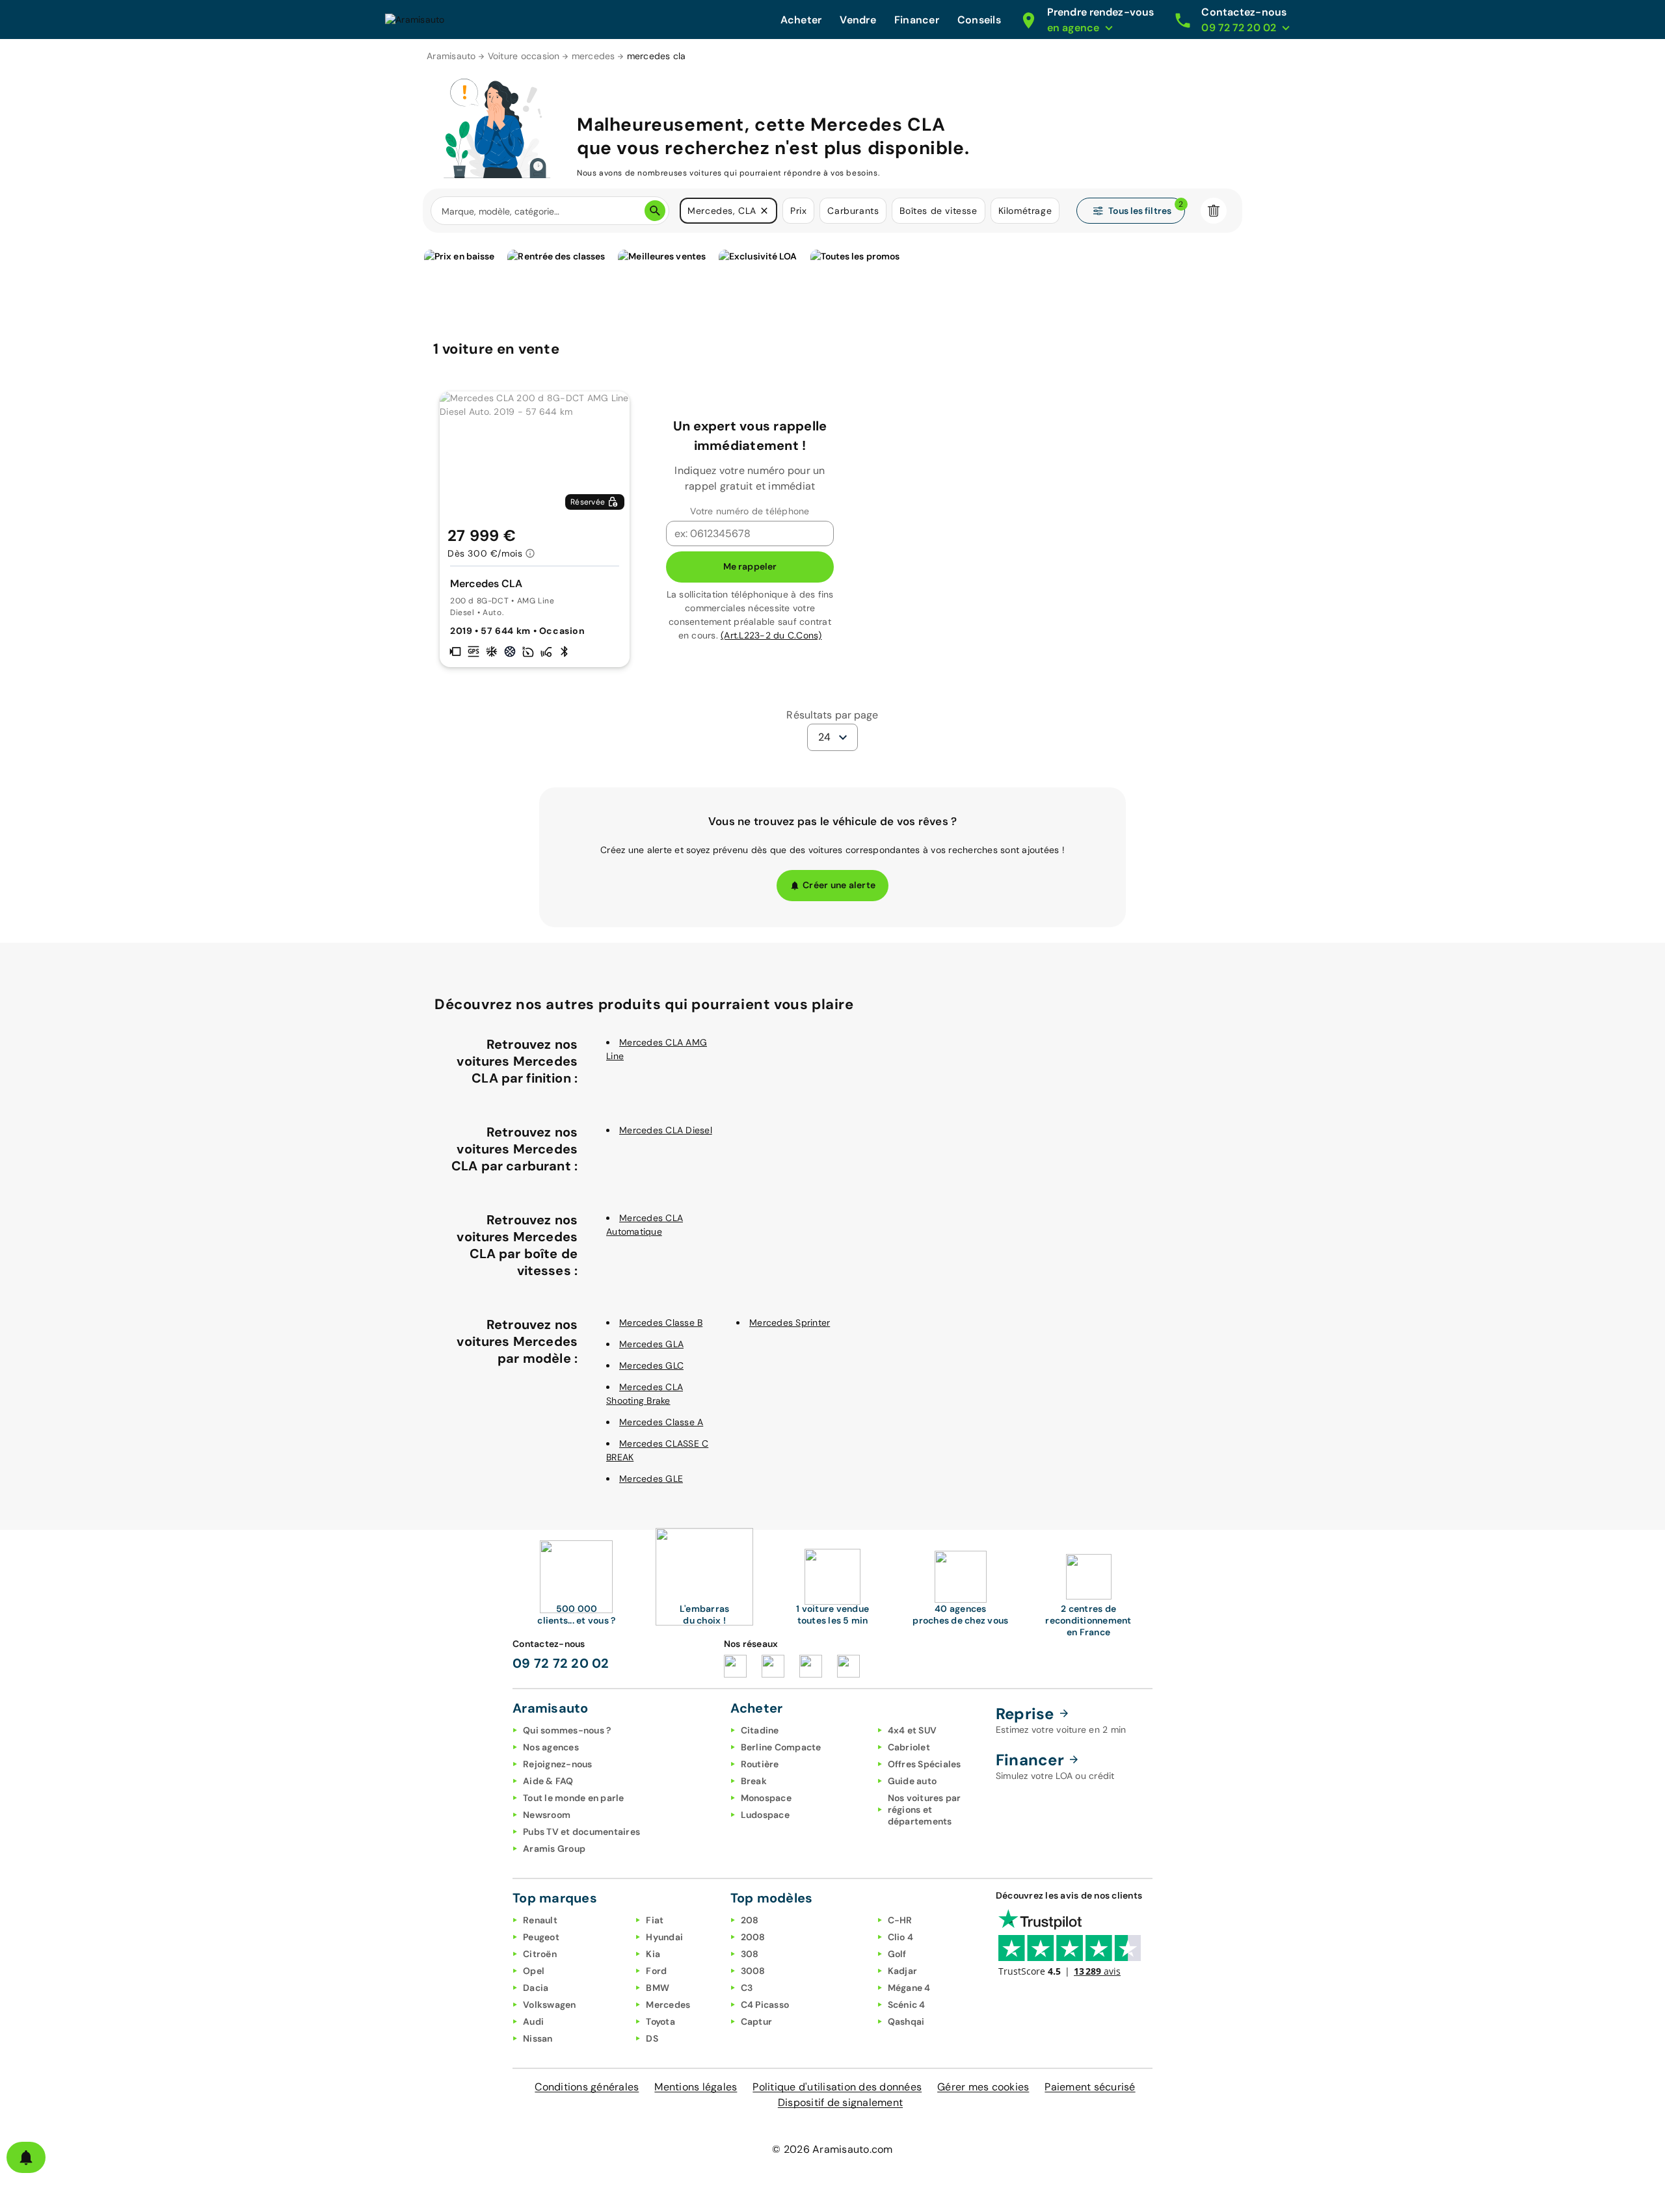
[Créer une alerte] (26, 2157)
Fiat (655, 1920)
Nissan (538, 2038)
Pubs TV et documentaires (581, 1832)
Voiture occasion (524, 56)
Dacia (536, 1988)
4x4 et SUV (912, 1730)
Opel (534, 1971)
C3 (747, 1988)
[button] (764, 211)
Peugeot (541, 1937)
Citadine (760, 1730)
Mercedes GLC (651, 1365)
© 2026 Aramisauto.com (832, 2149)
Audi (533, 2021)
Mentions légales (696, 2087)
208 (750, 1920)
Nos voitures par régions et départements (925, 1810)
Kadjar (903, 1971)
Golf (897, 1954)
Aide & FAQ (548, 1781)
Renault (540, 1920)
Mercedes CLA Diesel (666, 1130)
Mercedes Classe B (661, 1323)
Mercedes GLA (651, 1344)
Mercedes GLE (651, 1479)
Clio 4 (901, 1937)
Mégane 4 (909, 1988)
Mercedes (668, 2005)
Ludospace (765, 1815)
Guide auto (912, 1781)
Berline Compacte (781, 1747)
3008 (753, 1971)
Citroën (540, 1954)
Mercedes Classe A (661, 1422)
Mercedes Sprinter (790, 1323)
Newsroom (547, 1815)
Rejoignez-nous (558, 1764)
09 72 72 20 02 (561, 1663)
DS (652, 2038)
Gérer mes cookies (983, 2087)
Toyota (660, 2021)
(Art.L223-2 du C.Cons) (771, 635)
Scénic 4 (907, 2005)
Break (754, 1781)
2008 (753, 1937)
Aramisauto (451, 56)
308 (750, 1954)
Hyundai (664, 1937)
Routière (760, 1764)
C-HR (900, 1920)
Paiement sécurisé (1090, 2087)
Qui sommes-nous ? (567, 1730)
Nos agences (551, 1747)
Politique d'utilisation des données (837, 2087)
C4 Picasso (765, 2005)
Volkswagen (550, 2005)
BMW (658, 1988)
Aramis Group (554, 1849)
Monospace (766, 1798)
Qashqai (906, 2021)
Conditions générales (587, 2087)
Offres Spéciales (925, 1764)
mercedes (593, 56)
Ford (656, 1971)
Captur (757, 2021)
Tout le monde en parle (574, 1798)
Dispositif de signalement (840, 2102)
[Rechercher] (655, 211)
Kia (653, 1954)
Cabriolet (909, 1747)
